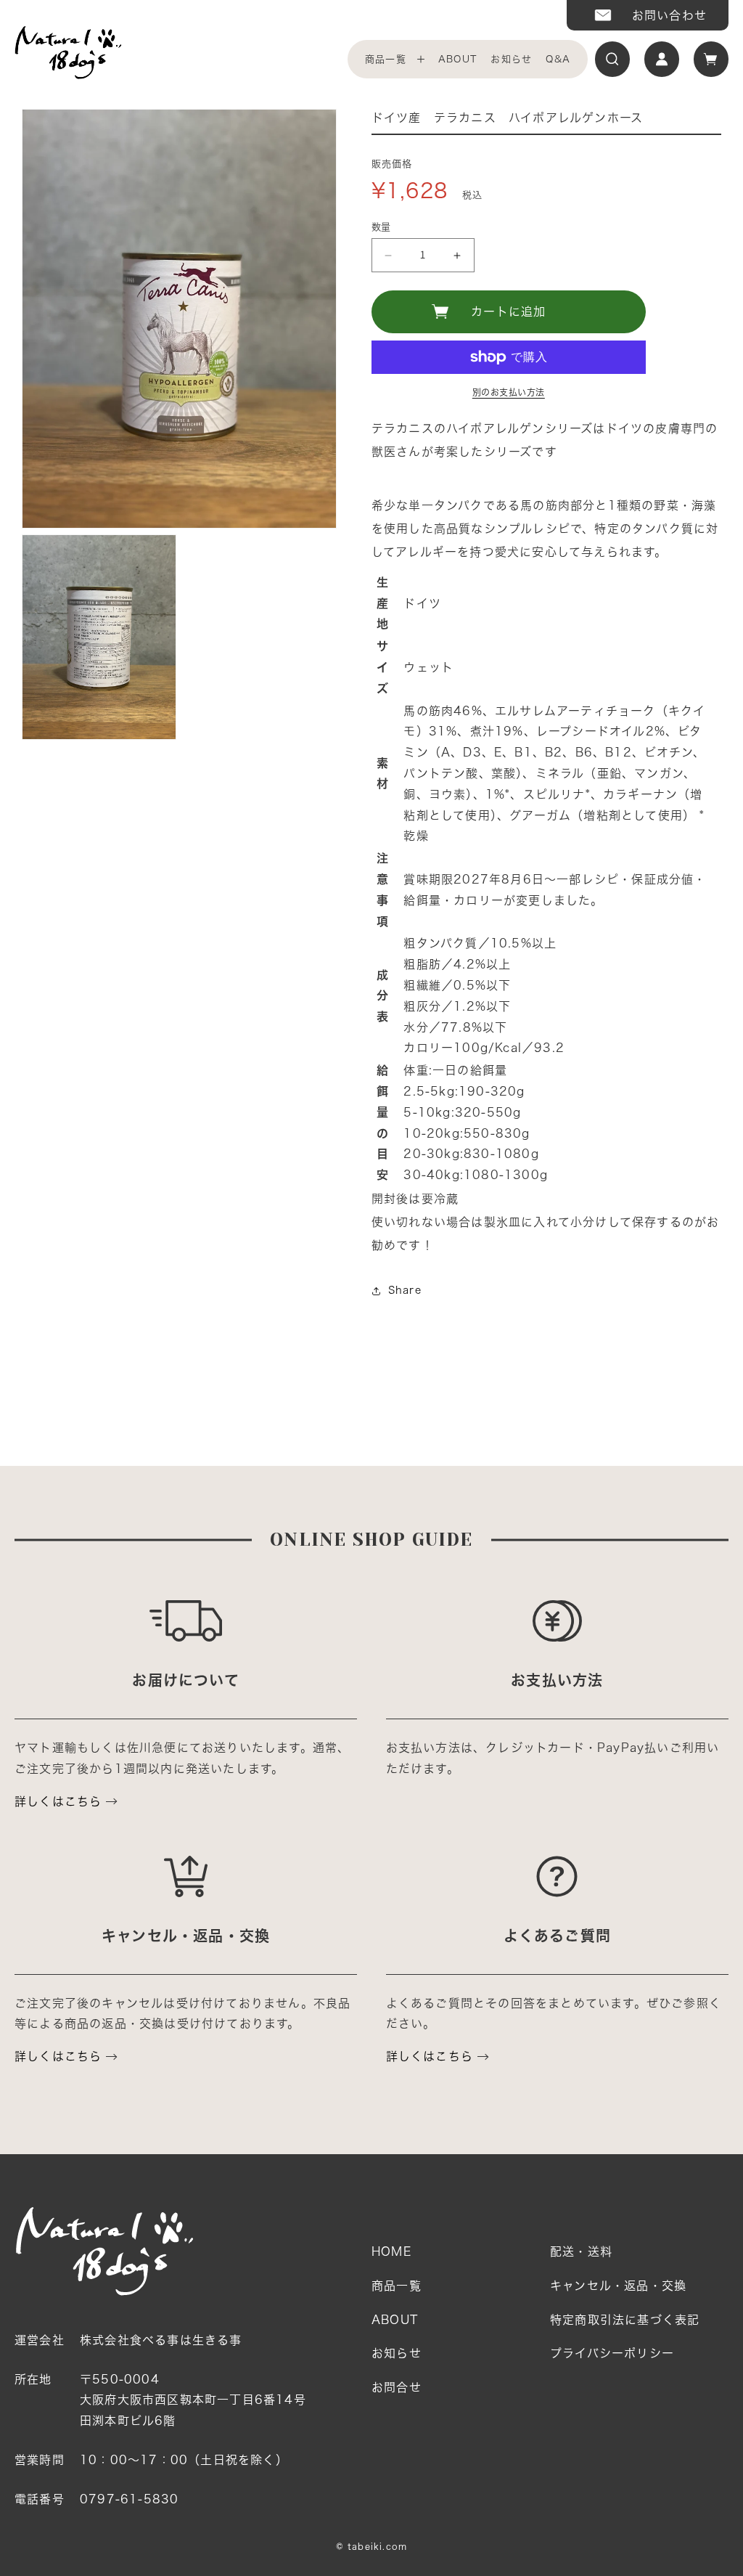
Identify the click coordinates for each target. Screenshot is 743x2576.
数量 (381, 227)
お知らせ (511, 59)
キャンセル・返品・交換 (618, 2286)
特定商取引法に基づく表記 (625, 2320)
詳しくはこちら (58, 1801)
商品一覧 (386, 59)
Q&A (558, 59)
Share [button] (405, 1290)
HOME (391, 2251)
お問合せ (397, 2387)
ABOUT (457, 59)
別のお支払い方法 (509, 392)
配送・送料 (581, 2251)
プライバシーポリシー (612, 2353)
